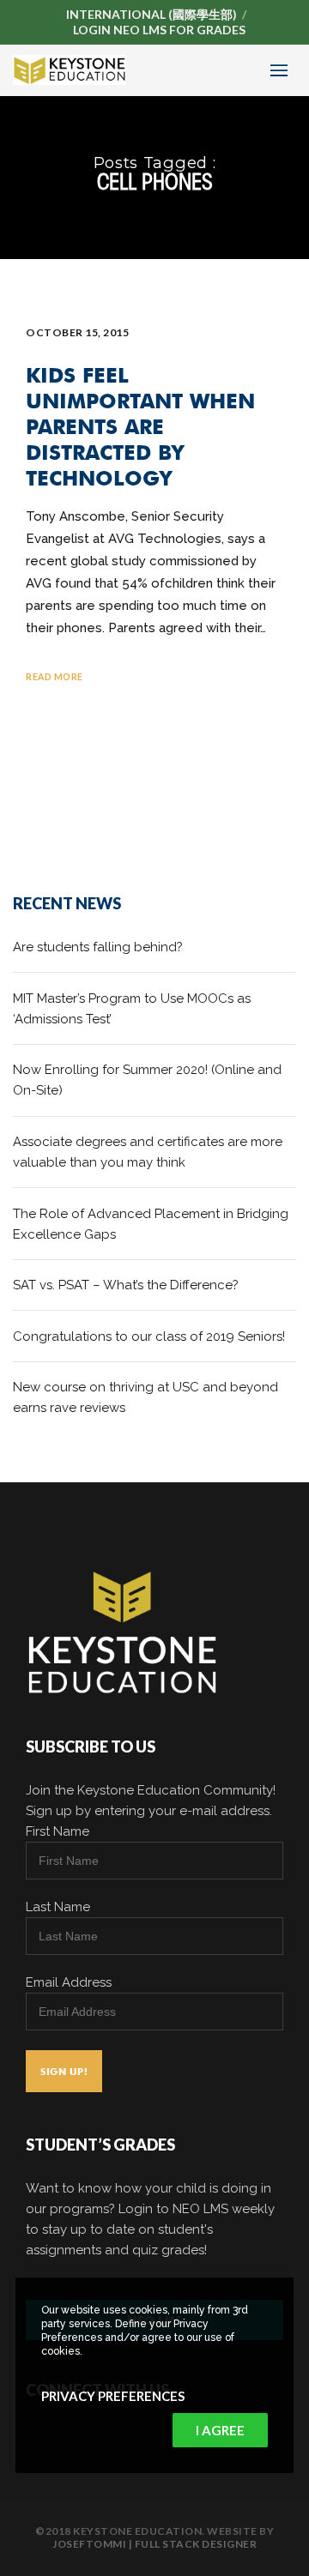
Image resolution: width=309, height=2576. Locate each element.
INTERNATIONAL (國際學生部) (151, 14)
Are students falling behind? (98, 947)
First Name (58, 1831)
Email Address (69, 1982)
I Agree (220, 2430)
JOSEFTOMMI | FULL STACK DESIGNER (154, 2544)
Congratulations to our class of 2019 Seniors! (149, 1336)
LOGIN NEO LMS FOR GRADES (159, 30)
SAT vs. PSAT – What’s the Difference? (126, 1285)
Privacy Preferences (113, 2396)
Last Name (58, 1907)
